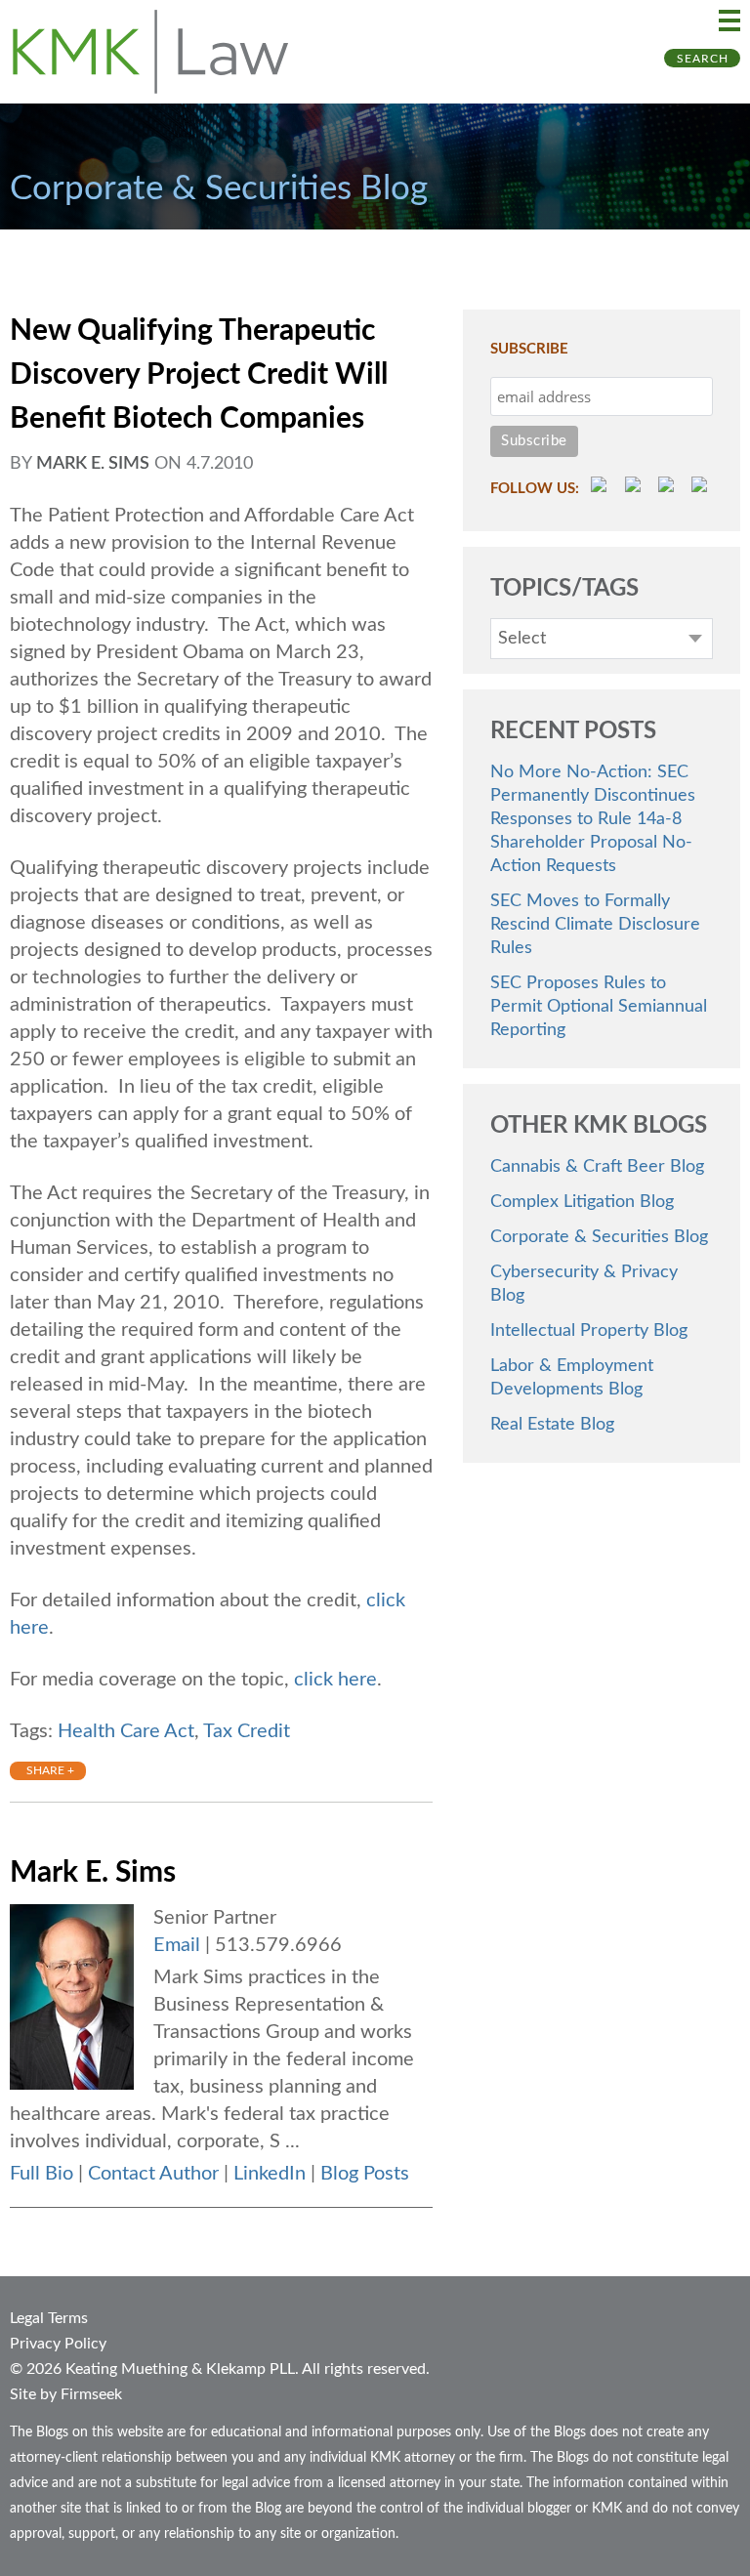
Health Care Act (126, 1731)
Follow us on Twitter (669, 487)
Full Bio (42, 2174)
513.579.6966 (278, 1945)
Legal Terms (49, 2318)
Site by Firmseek (66, 2394)
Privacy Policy (58, 2344)
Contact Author (153, 2174)
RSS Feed (602, 487)
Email (177, 1945)
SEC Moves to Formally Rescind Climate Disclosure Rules (595, 925)
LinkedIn (270, 2174)
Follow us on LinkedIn (702, 487)
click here (335, 1680)
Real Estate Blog (552, 1425)
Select (522, 639)
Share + (50, 1770)
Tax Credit (247, 1731)
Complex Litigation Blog (582, 1202)
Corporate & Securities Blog (599, 1237)
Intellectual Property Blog (589, 1331)
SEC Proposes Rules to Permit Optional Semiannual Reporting (599, 1007)
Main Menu (729, 21)
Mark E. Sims (93, 464)
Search (703, 59)
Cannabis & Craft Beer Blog (597, 1167)
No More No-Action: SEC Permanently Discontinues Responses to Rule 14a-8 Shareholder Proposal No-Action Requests (593, 819)
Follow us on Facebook (636, 487)
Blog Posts (365, 2174)
